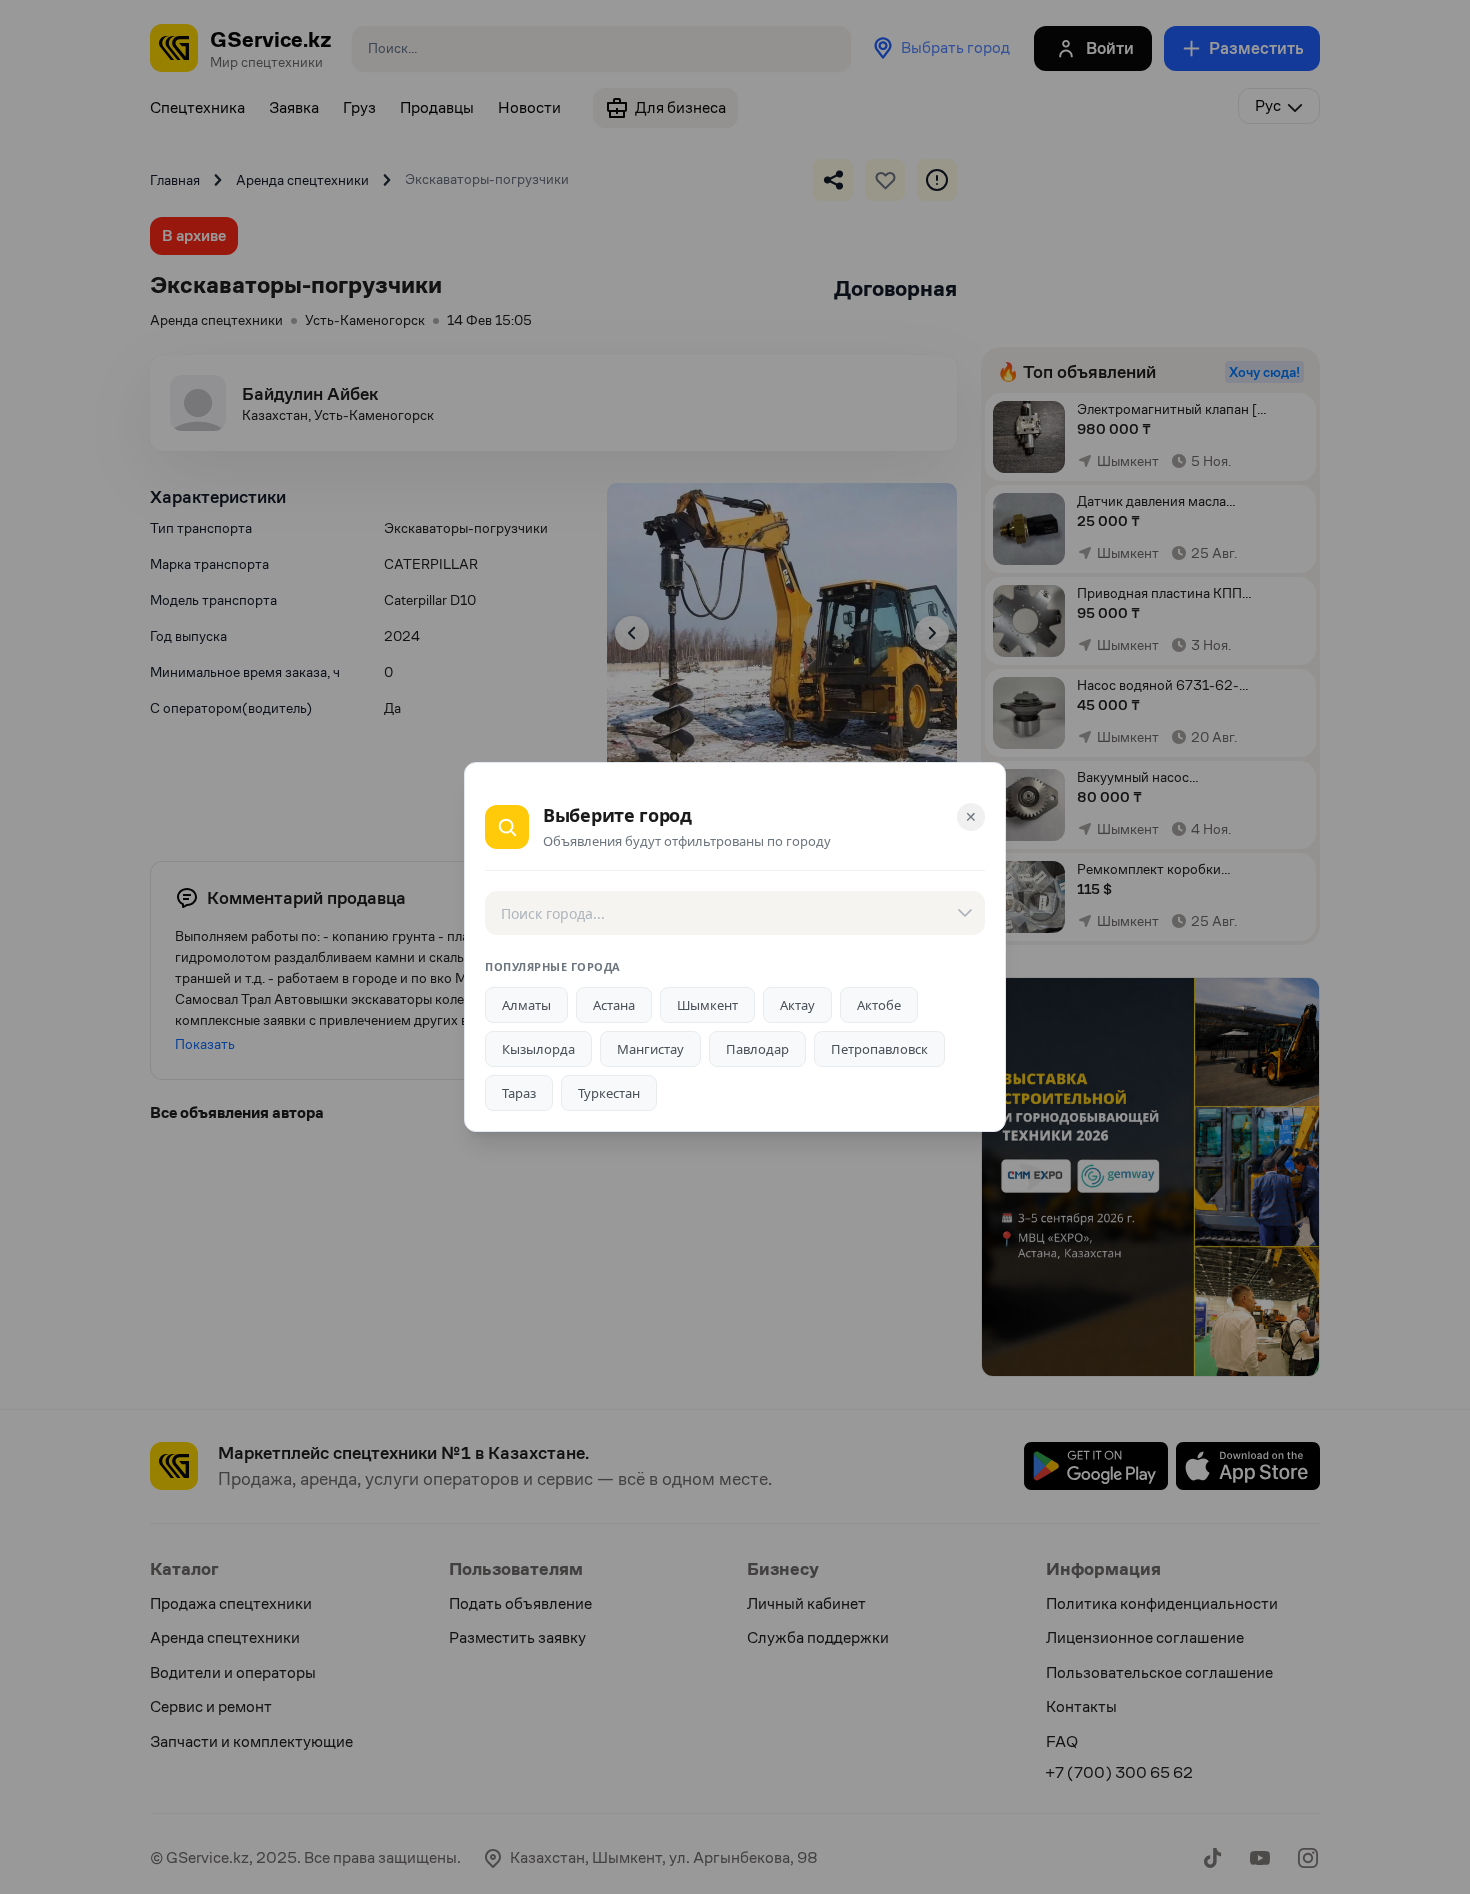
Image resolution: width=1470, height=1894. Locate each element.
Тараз (519, 1093)
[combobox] (735, 913)
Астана (614, 1005)
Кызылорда (538, 1049)
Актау (797, 1005)
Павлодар (757, 1049)
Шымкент (707, 1005)
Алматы (526, 1005)
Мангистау (650, 1049)
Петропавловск (879, 1049)
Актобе (879, 1005)
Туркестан (609, 1093)
